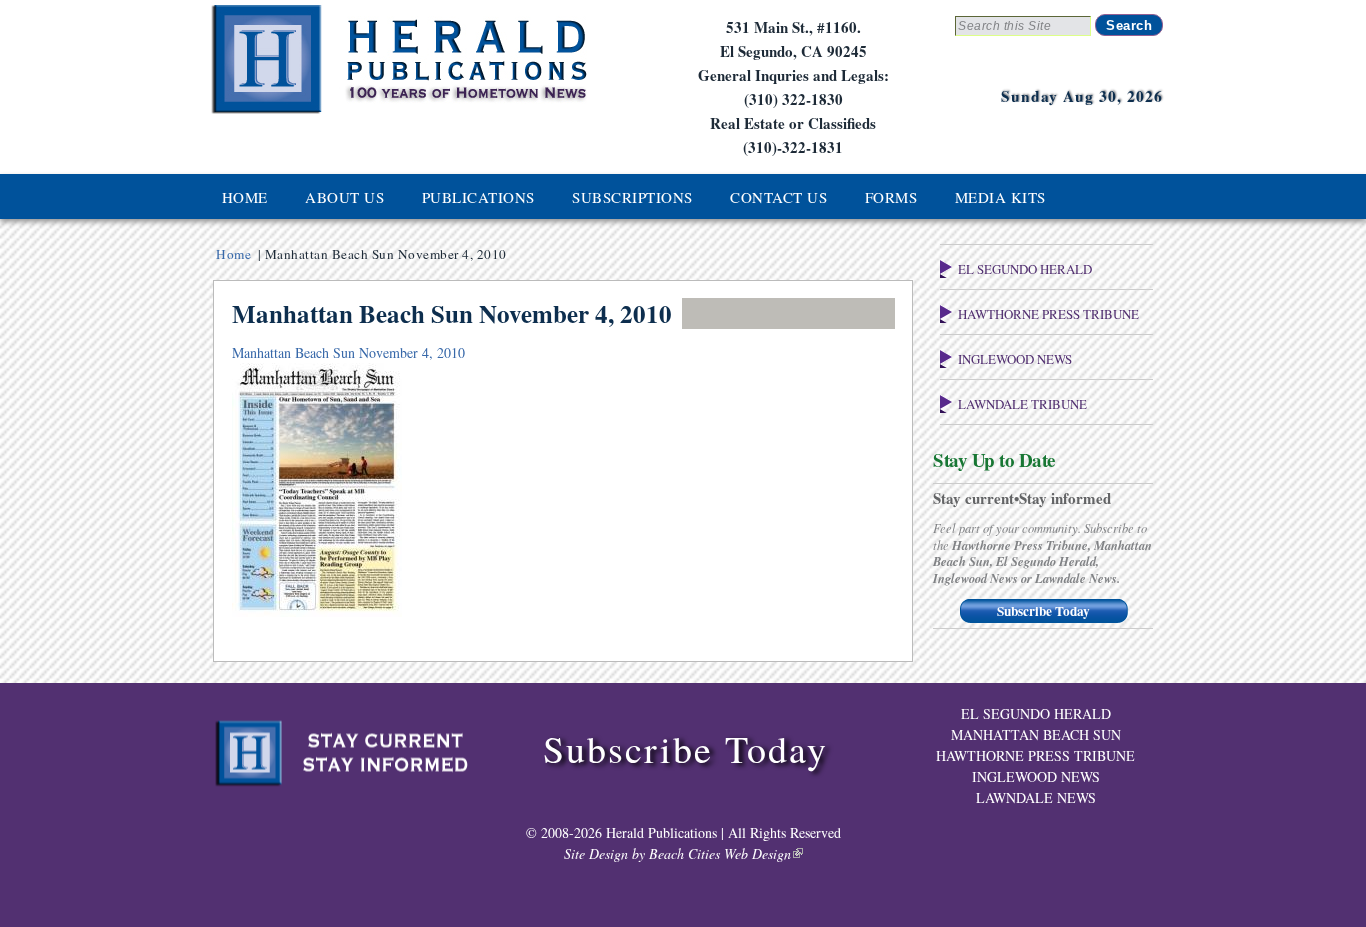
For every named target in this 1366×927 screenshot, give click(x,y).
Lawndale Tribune (1022, 404)
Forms (891, 197)
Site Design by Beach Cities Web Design (677, 853)
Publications (478, 197)
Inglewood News (1015, 359)
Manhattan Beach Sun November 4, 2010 (348, 352)
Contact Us (778, 197)
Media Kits (1000, 197)
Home (245, 197)
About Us (344, 197)
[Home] (398, 111)
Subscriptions (632, 197)
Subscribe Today (1043, 611)
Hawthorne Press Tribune (1048, 314)
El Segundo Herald (1025, 269)
